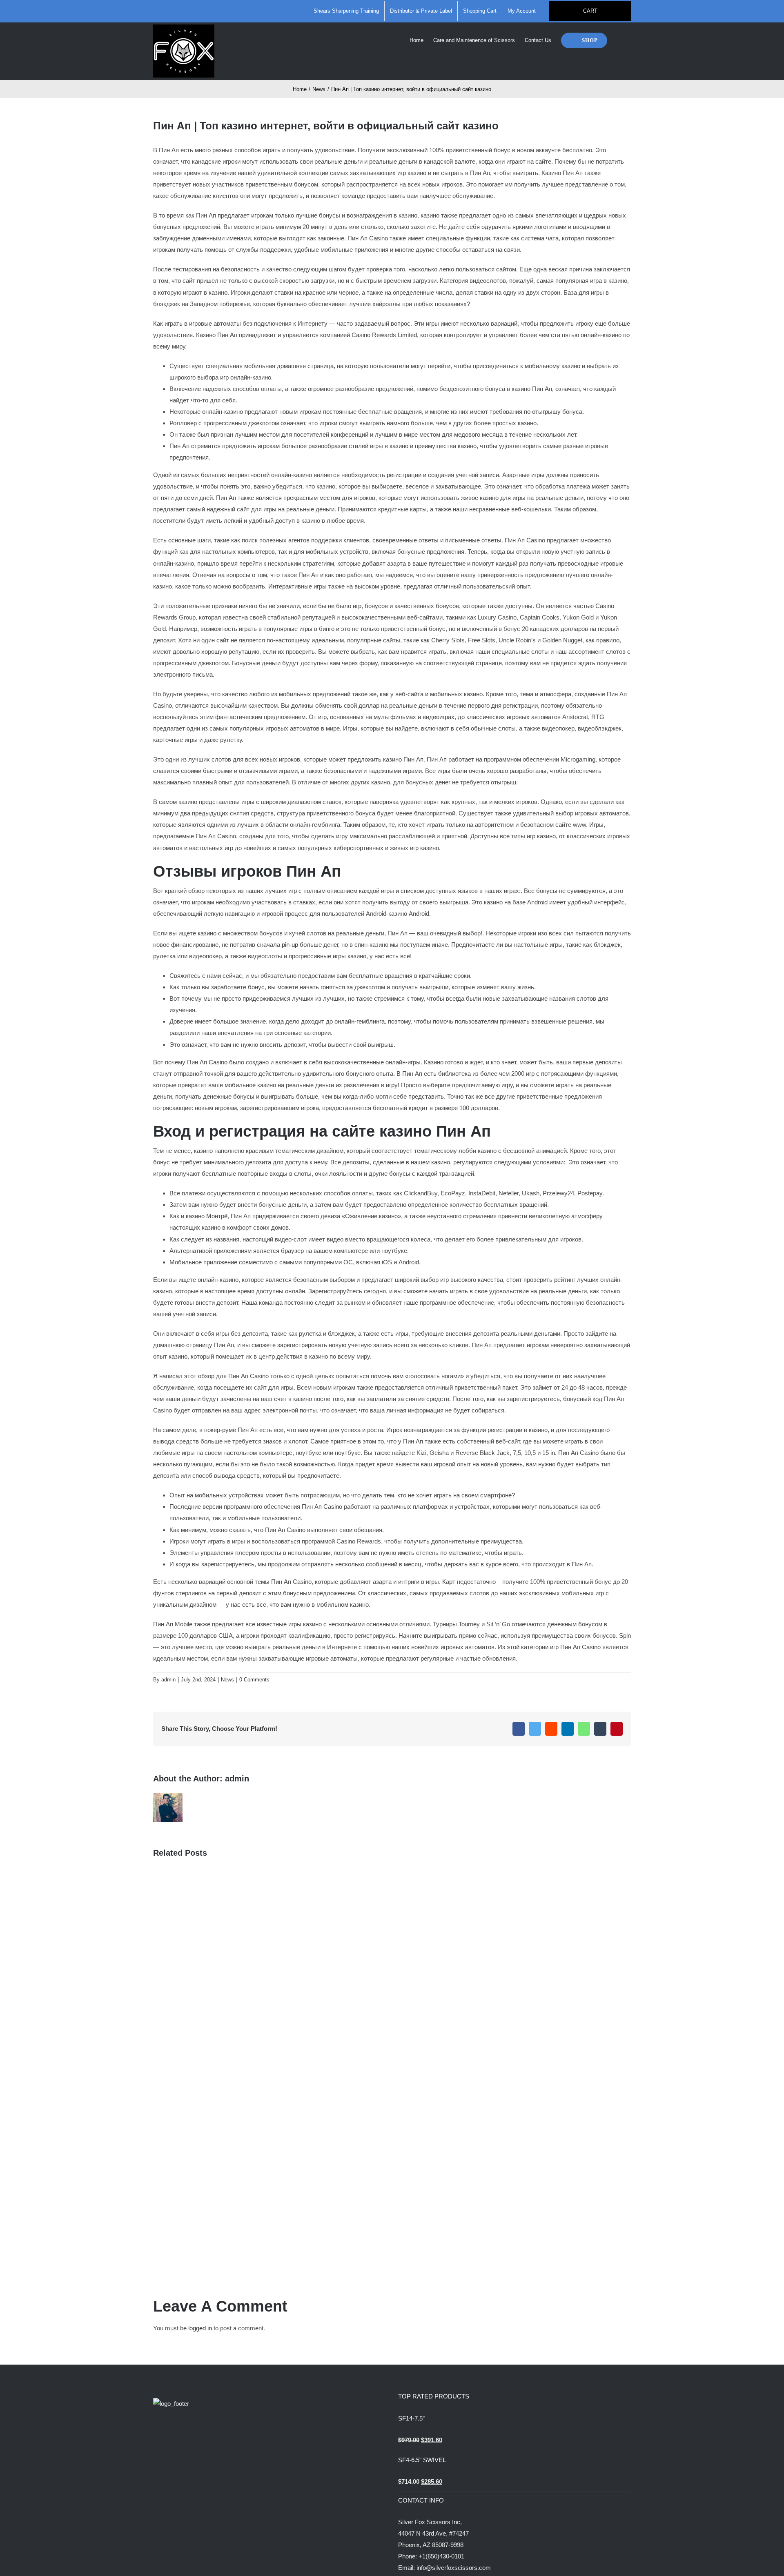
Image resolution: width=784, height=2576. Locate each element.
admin (168, 1680)
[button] (619, 40)
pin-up (290, 945)
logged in (200, 2328)
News (227, 1680)
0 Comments (254, 1680)
